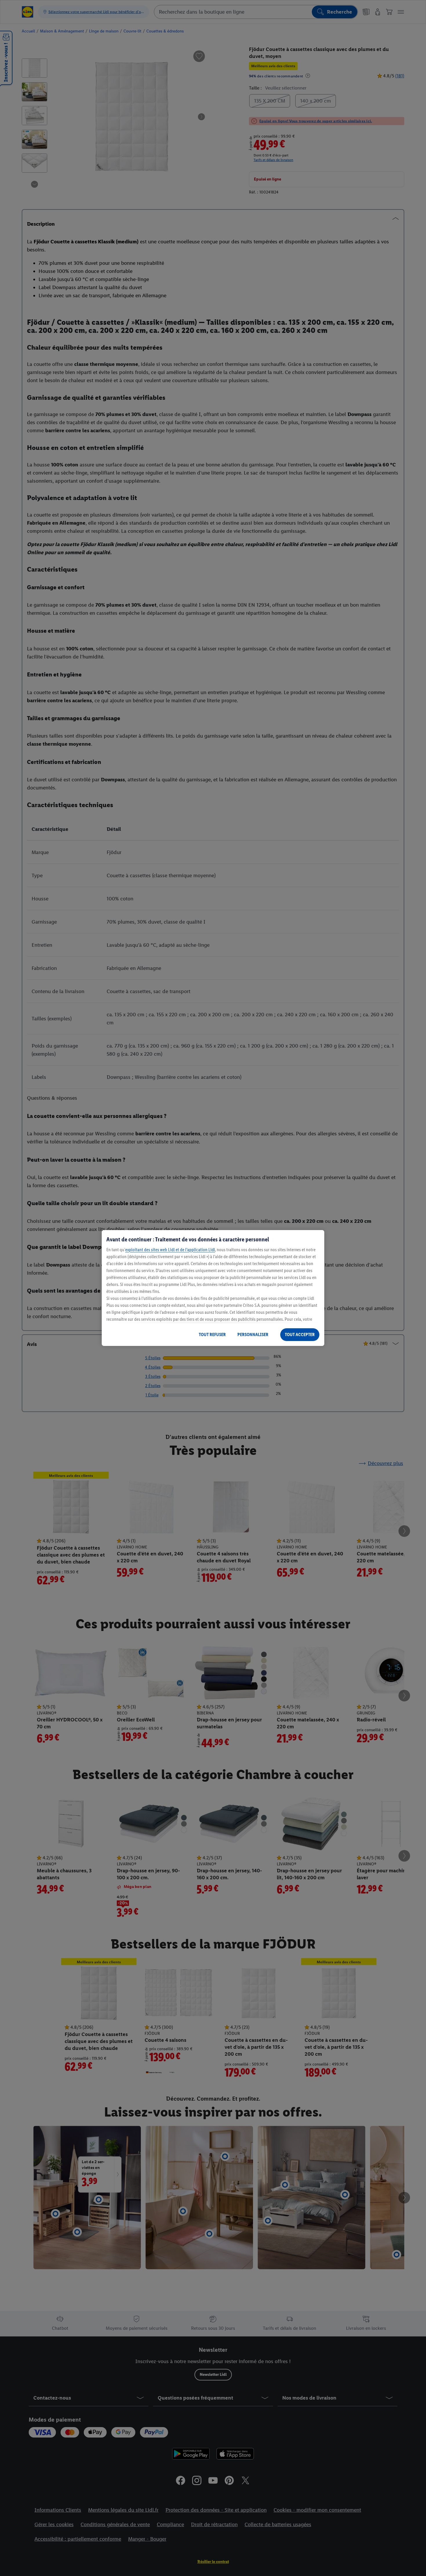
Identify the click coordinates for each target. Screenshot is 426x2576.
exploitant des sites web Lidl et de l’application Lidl (170, 1250)
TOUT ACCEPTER (300, 1334)
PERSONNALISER (253, 1334)
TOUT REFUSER (212, 1334)
